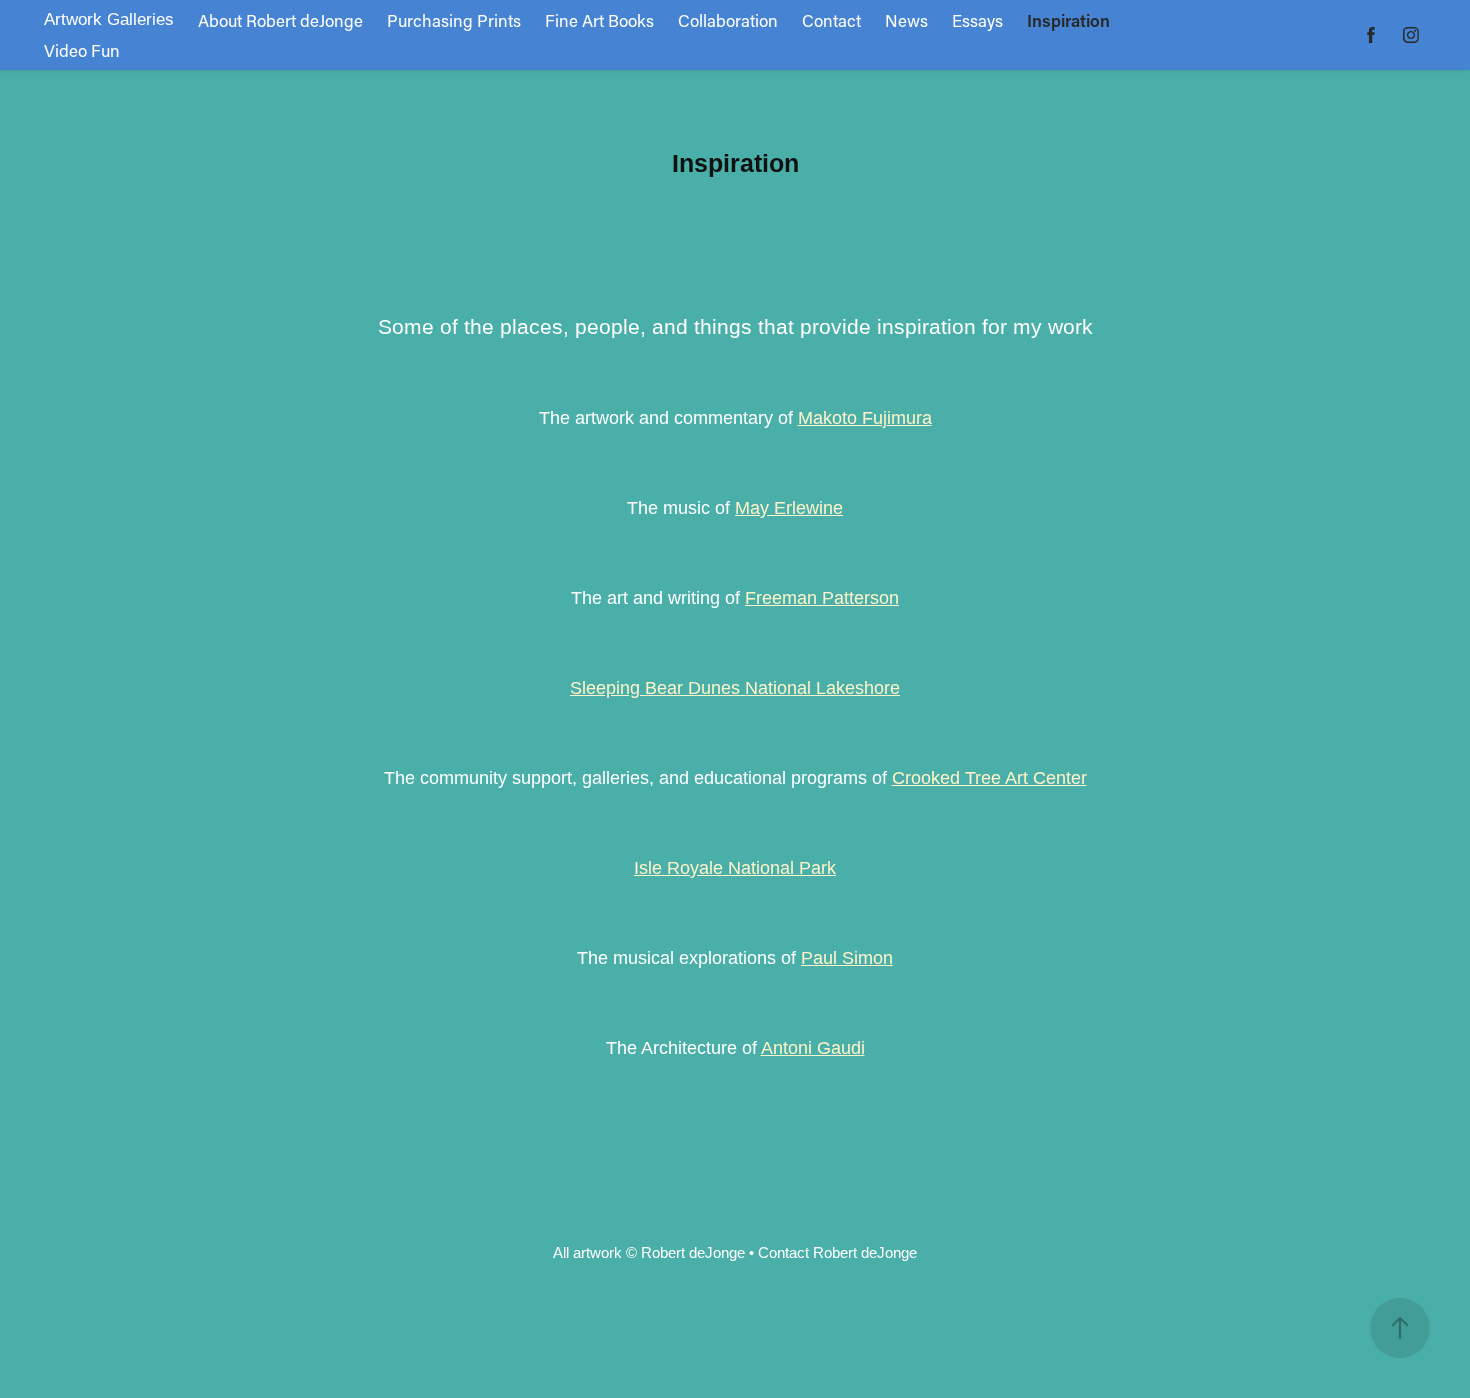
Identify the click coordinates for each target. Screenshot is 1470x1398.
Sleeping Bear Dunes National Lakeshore (735, 688)
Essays (977, 20)
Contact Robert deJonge (837, 1252)
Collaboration (728, 20)
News (906, 20)
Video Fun (82, 50)
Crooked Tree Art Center (989, 778)
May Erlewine (789, 508)
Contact (831, 20)
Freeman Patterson (822, 598)
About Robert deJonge (280, 20)
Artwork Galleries (109, 19)
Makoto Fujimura (865, 418)
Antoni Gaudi (813, 1048)
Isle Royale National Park (735, 868)
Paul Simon (847, 958)
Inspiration (1068, 20)
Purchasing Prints (454, 20)
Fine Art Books (599, 20)
